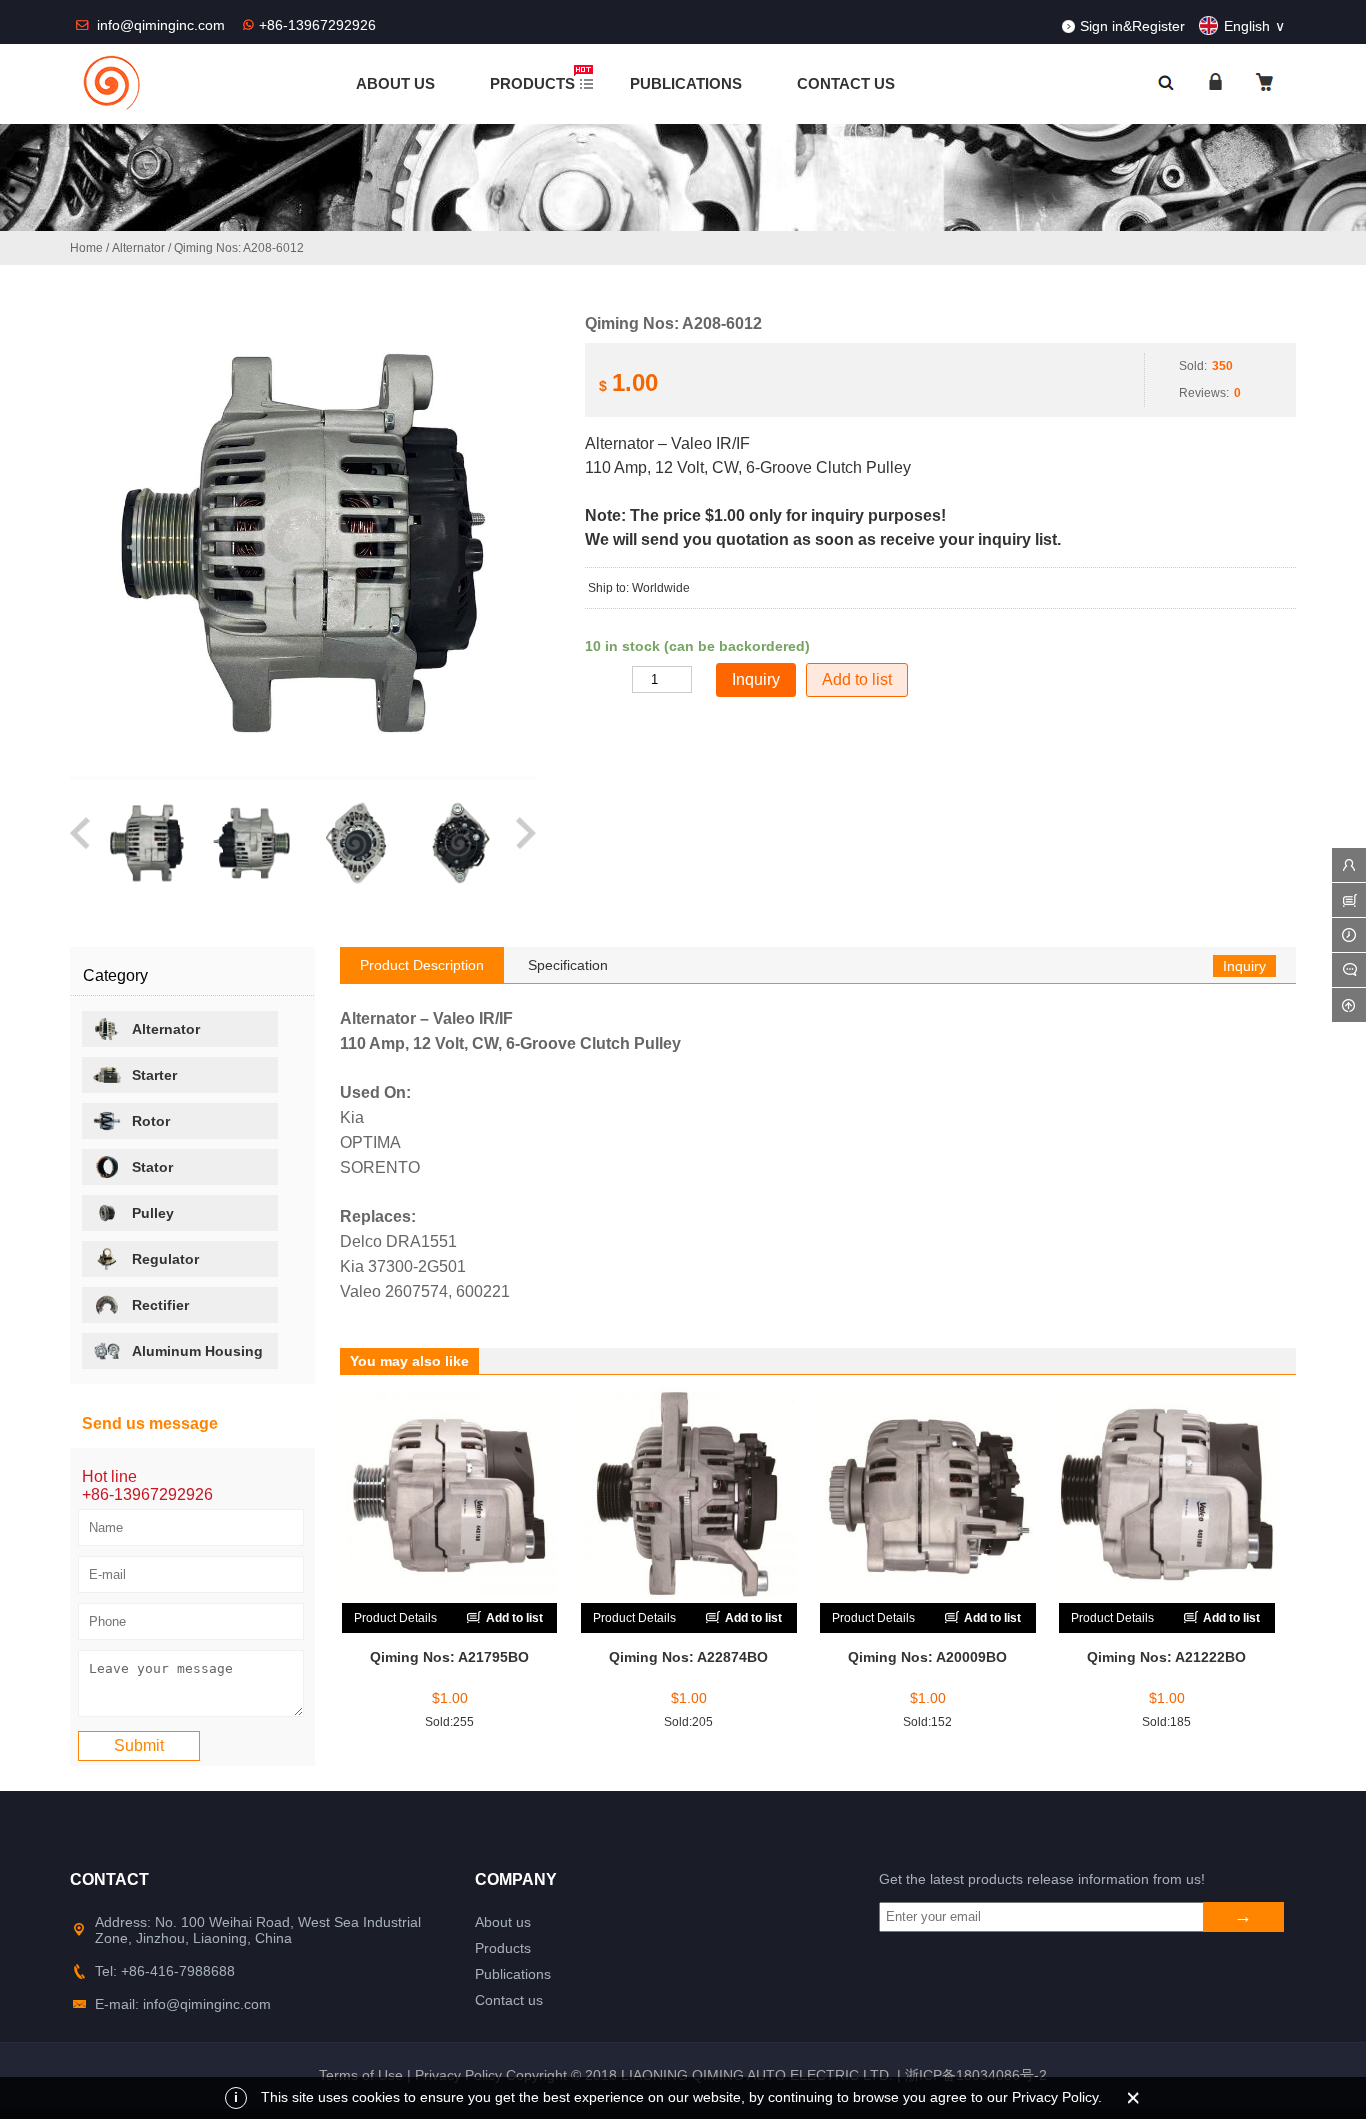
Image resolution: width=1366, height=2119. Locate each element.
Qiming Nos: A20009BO (927, 1657)
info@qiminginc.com (163, 25)
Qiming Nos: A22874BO (688, 1657)
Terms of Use (361, 2075)
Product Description (422, 965)
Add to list (857, 679)
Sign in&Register (1132, 26)
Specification (568, 965)
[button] (81, 843)
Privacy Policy (458, 2075)
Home (86, 248)
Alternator (138, 248)
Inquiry (1244, 966)
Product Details (395, 1618)
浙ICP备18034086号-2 (976, 2075)
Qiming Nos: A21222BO (1166, 1657)
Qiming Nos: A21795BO (449, 1657)
